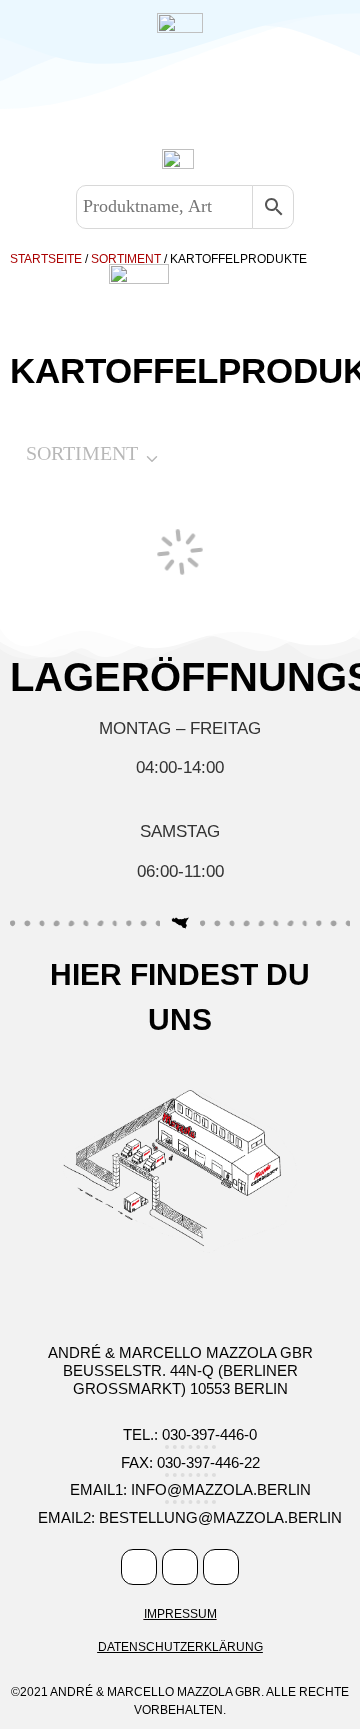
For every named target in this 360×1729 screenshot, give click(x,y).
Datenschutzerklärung (180, 1647)
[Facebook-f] (139, 1567)
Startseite (46, 259)
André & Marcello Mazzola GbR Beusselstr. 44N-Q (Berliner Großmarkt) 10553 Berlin (180, 1370)
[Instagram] (180, 1567)
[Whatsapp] (221, 1567)
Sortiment (126, 259)
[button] (170, 98)
